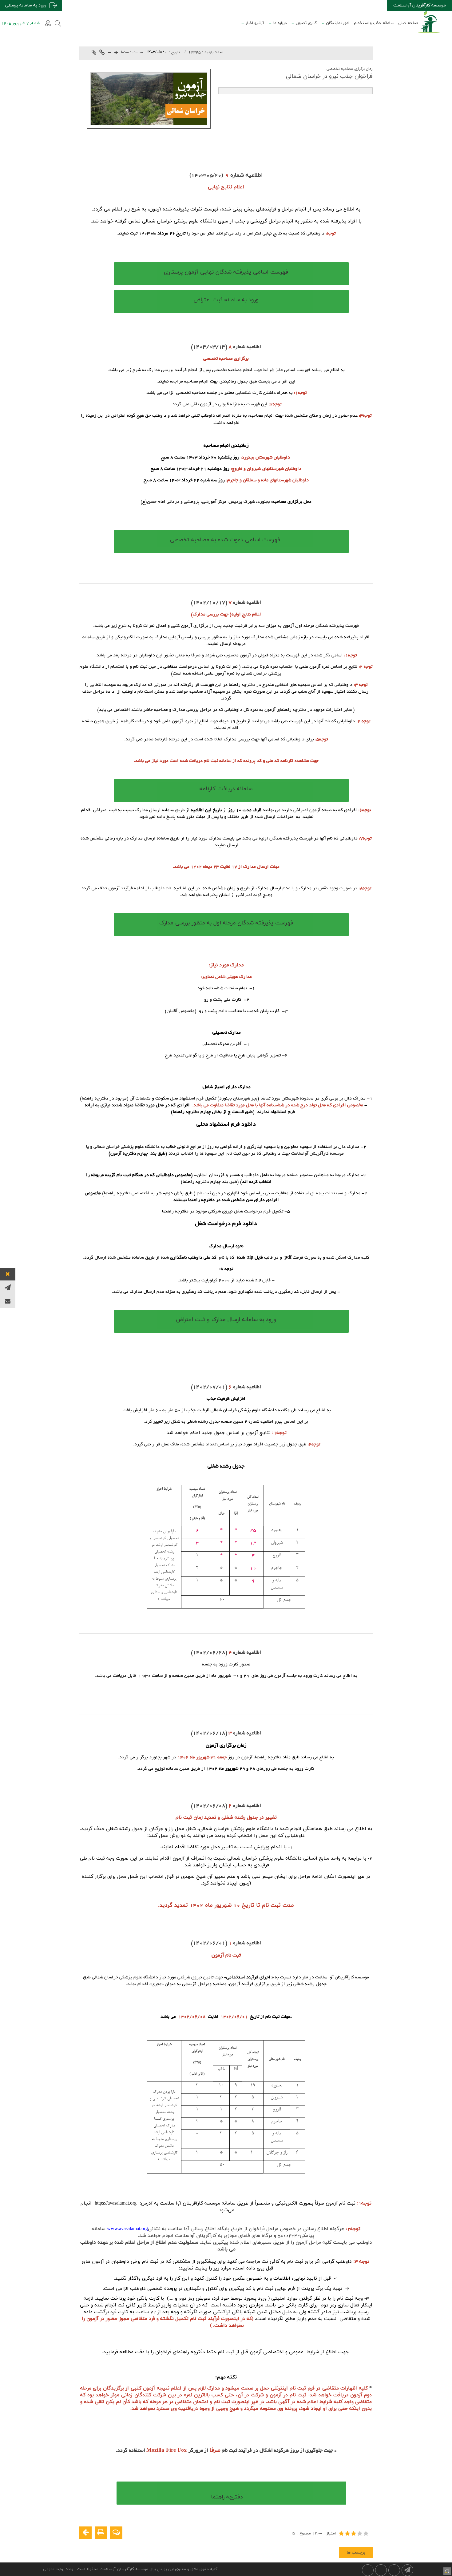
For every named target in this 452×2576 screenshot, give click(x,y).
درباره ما (280, 23)
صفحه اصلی (408, 23)
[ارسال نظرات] (116, 2533)
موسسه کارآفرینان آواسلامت (420, 5)
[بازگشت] (85, 2533)
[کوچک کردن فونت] (110, 53)
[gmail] (8, 1301)
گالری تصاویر (306, 23)
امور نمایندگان (338, 23)
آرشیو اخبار (255, 23)
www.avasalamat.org (127, 2229)
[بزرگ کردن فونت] (116, 53)
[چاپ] (101, 2533)
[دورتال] (446, 2570)
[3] (354, 2533)
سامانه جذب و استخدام (374, 23)
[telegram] (8, 1287)
